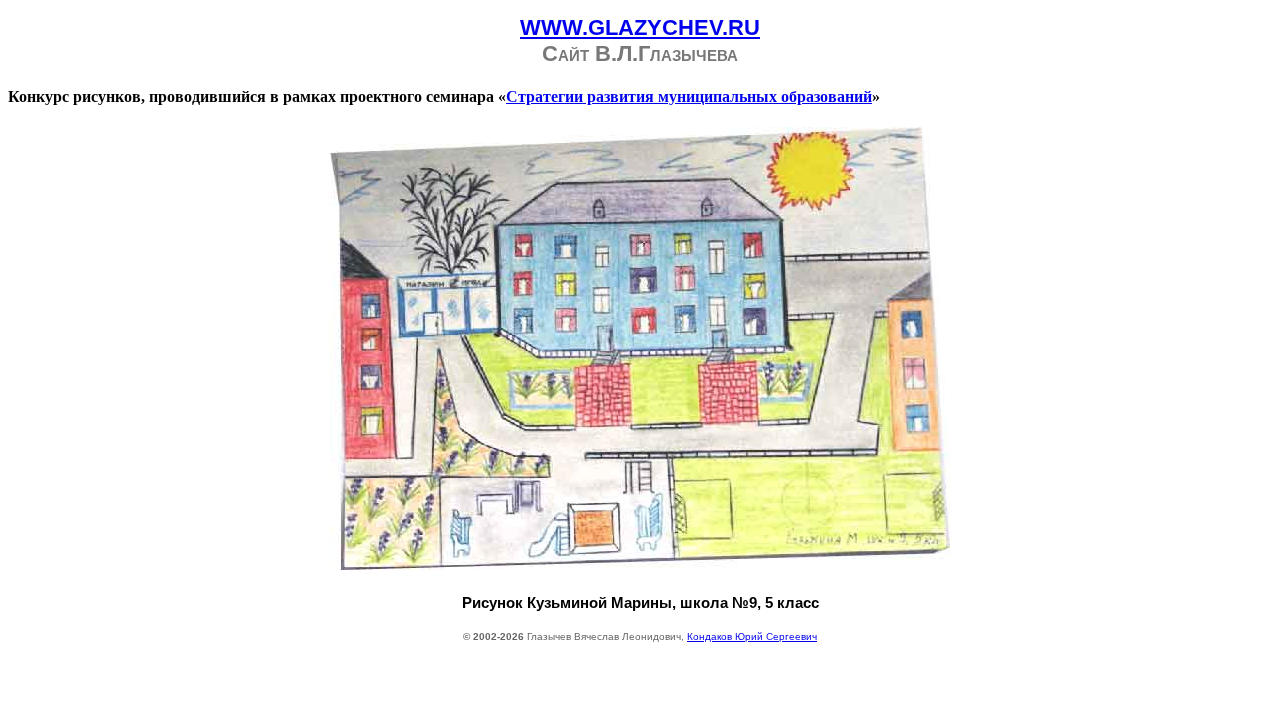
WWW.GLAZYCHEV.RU (640, 27)
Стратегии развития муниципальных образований (689, 96)
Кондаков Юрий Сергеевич (752, 636)
